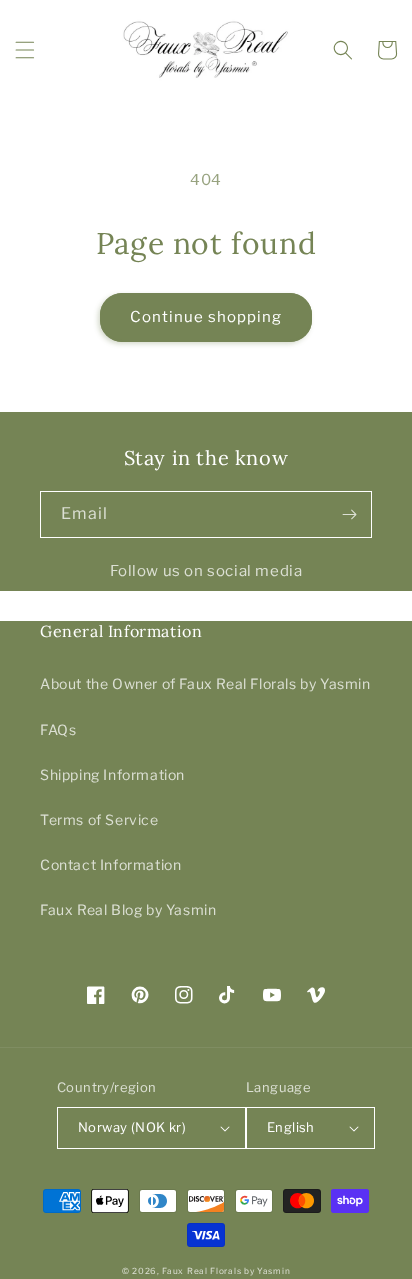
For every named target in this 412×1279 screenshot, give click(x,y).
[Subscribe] (349, 514)
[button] (25, 50)
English (291, 1127)
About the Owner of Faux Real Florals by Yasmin (205, 683)
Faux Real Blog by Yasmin (128, 909)
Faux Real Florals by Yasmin (226, 1271)
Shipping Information (112, 774)
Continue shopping (206, 317)
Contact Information (110, 864)
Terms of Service (99, 819)
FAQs (58, 729)
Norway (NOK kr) (132, 1127)
